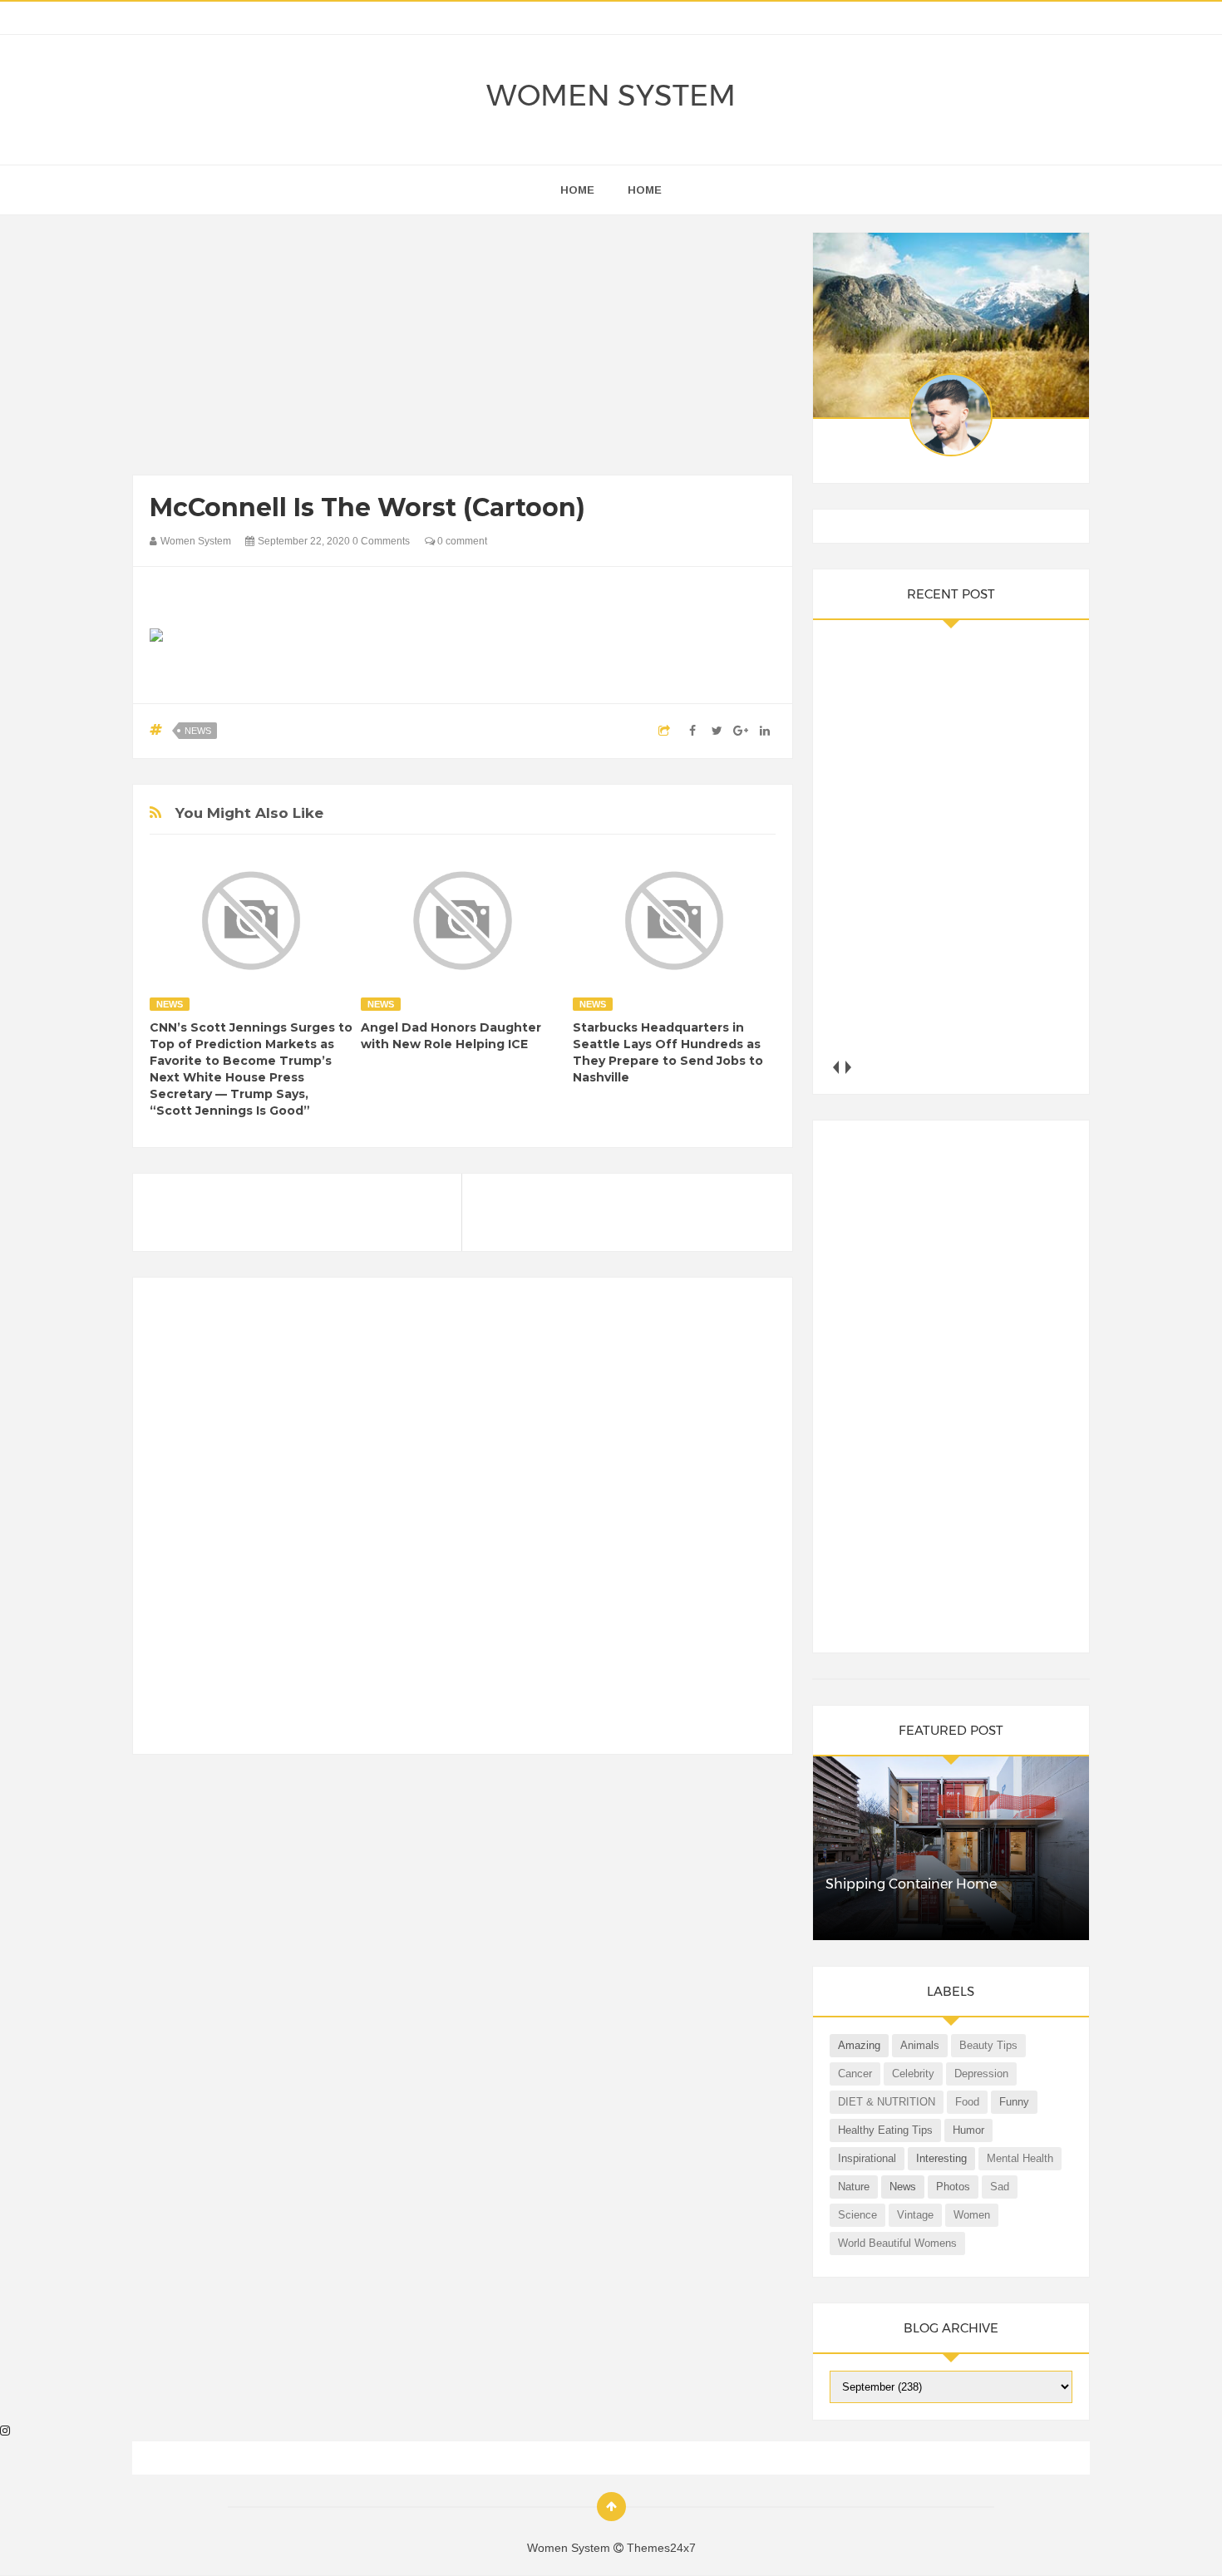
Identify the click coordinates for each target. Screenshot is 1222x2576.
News (198, 731)
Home (645, 190)
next (848, 1067)
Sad (1000, 2187)
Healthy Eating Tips (885, 2130)
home (577, 190)
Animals (920, 2045)
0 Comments (381, 541)
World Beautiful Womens (897, 2243)
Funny (1014, 2102)
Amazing (859, 2045)
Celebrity (913, 2074)
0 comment (461, 541)
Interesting (941, 2158)
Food (967, 2102)
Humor (968, 2130)
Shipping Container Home (911, 1884)
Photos (953, 2187)
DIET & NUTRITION (887, 2102)
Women (972, 2215)
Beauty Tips (988, 2045)
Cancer (855, 2074)
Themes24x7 (661, 2548)
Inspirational (867, 2158)
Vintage (915, 2215)
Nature (854, 2187)
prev (836, 1067)
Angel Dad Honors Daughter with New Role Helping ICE (451, 1036)
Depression (981, 2074)
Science (857, 2215)
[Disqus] (463, 1523)
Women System (611, 95)
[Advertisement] (463, 349)
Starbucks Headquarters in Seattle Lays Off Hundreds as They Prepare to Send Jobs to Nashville (668, 1052)
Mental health (1020, 2158)
